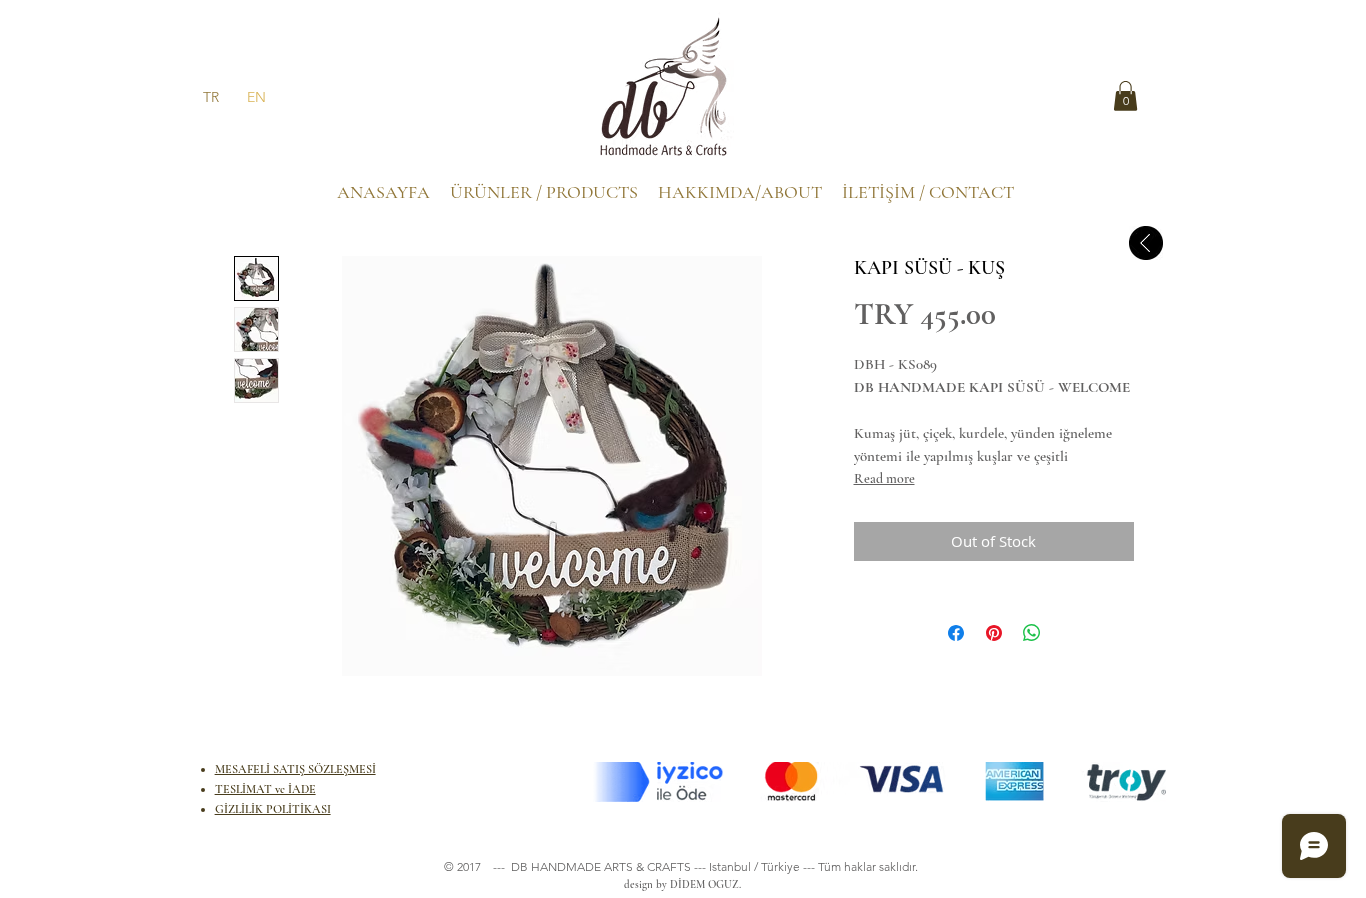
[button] (1125, 96)
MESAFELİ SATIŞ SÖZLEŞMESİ (295, 769)
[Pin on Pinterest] (994, 633)
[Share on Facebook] (956, 633)
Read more (884, 478)
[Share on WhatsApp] (1032, 633)
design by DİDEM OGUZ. (679, 884)
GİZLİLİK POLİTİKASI (273, 809)
